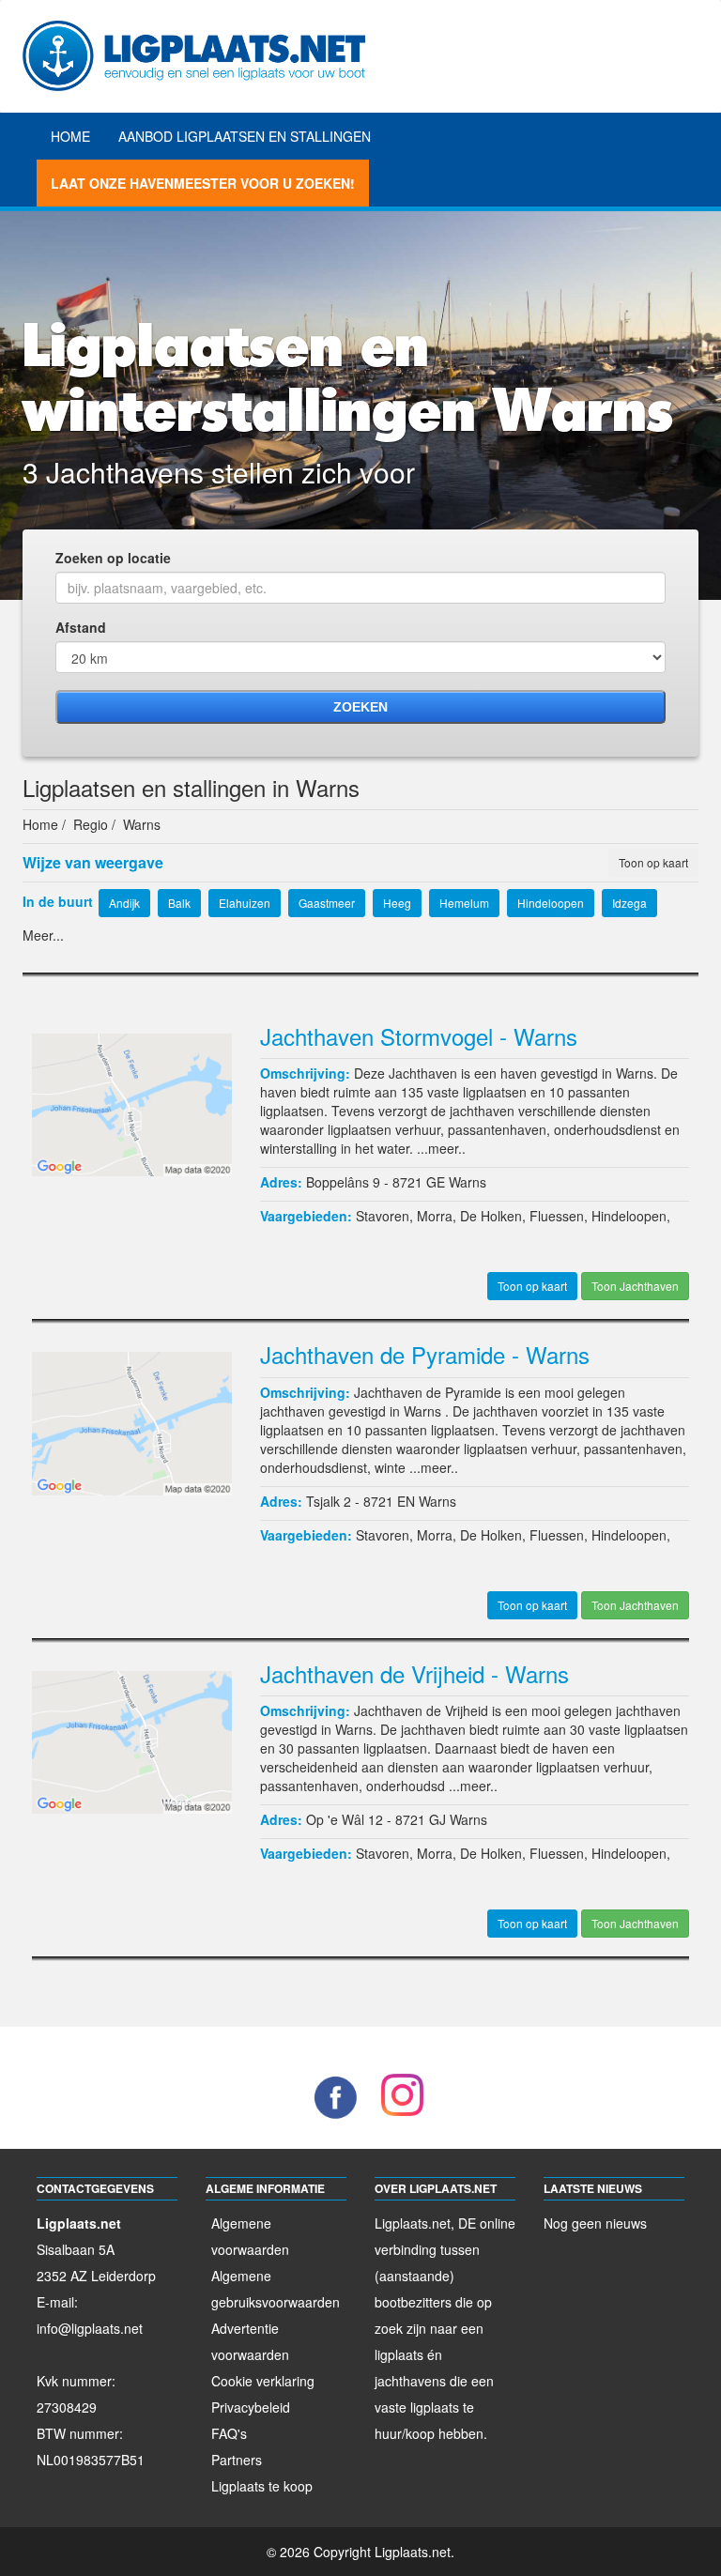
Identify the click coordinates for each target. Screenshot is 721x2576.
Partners (237, 2460)
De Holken (491, 1216)
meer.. (447, 1148)
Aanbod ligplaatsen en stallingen (245, 136)
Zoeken (360, 707)
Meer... (43, 935)
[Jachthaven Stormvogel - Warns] (132, 1103)
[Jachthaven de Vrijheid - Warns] (132, 1740)
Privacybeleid (251, 2407)
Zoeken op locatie (113, 558)
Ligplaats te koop (262, 2486)
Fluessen (557, 1216)
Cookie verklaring (263, 2381)
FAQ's (229, 2433)
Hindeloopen (629, 1216)
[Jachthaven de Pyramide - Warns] (132, 1421)
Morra (435, 1216)
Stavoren (383, 1216)
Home (70, 136)
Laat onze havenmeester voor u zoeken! (203, 183)
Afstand (81, 627)
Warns (468, 1182)
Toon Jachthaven (635, 1286)
